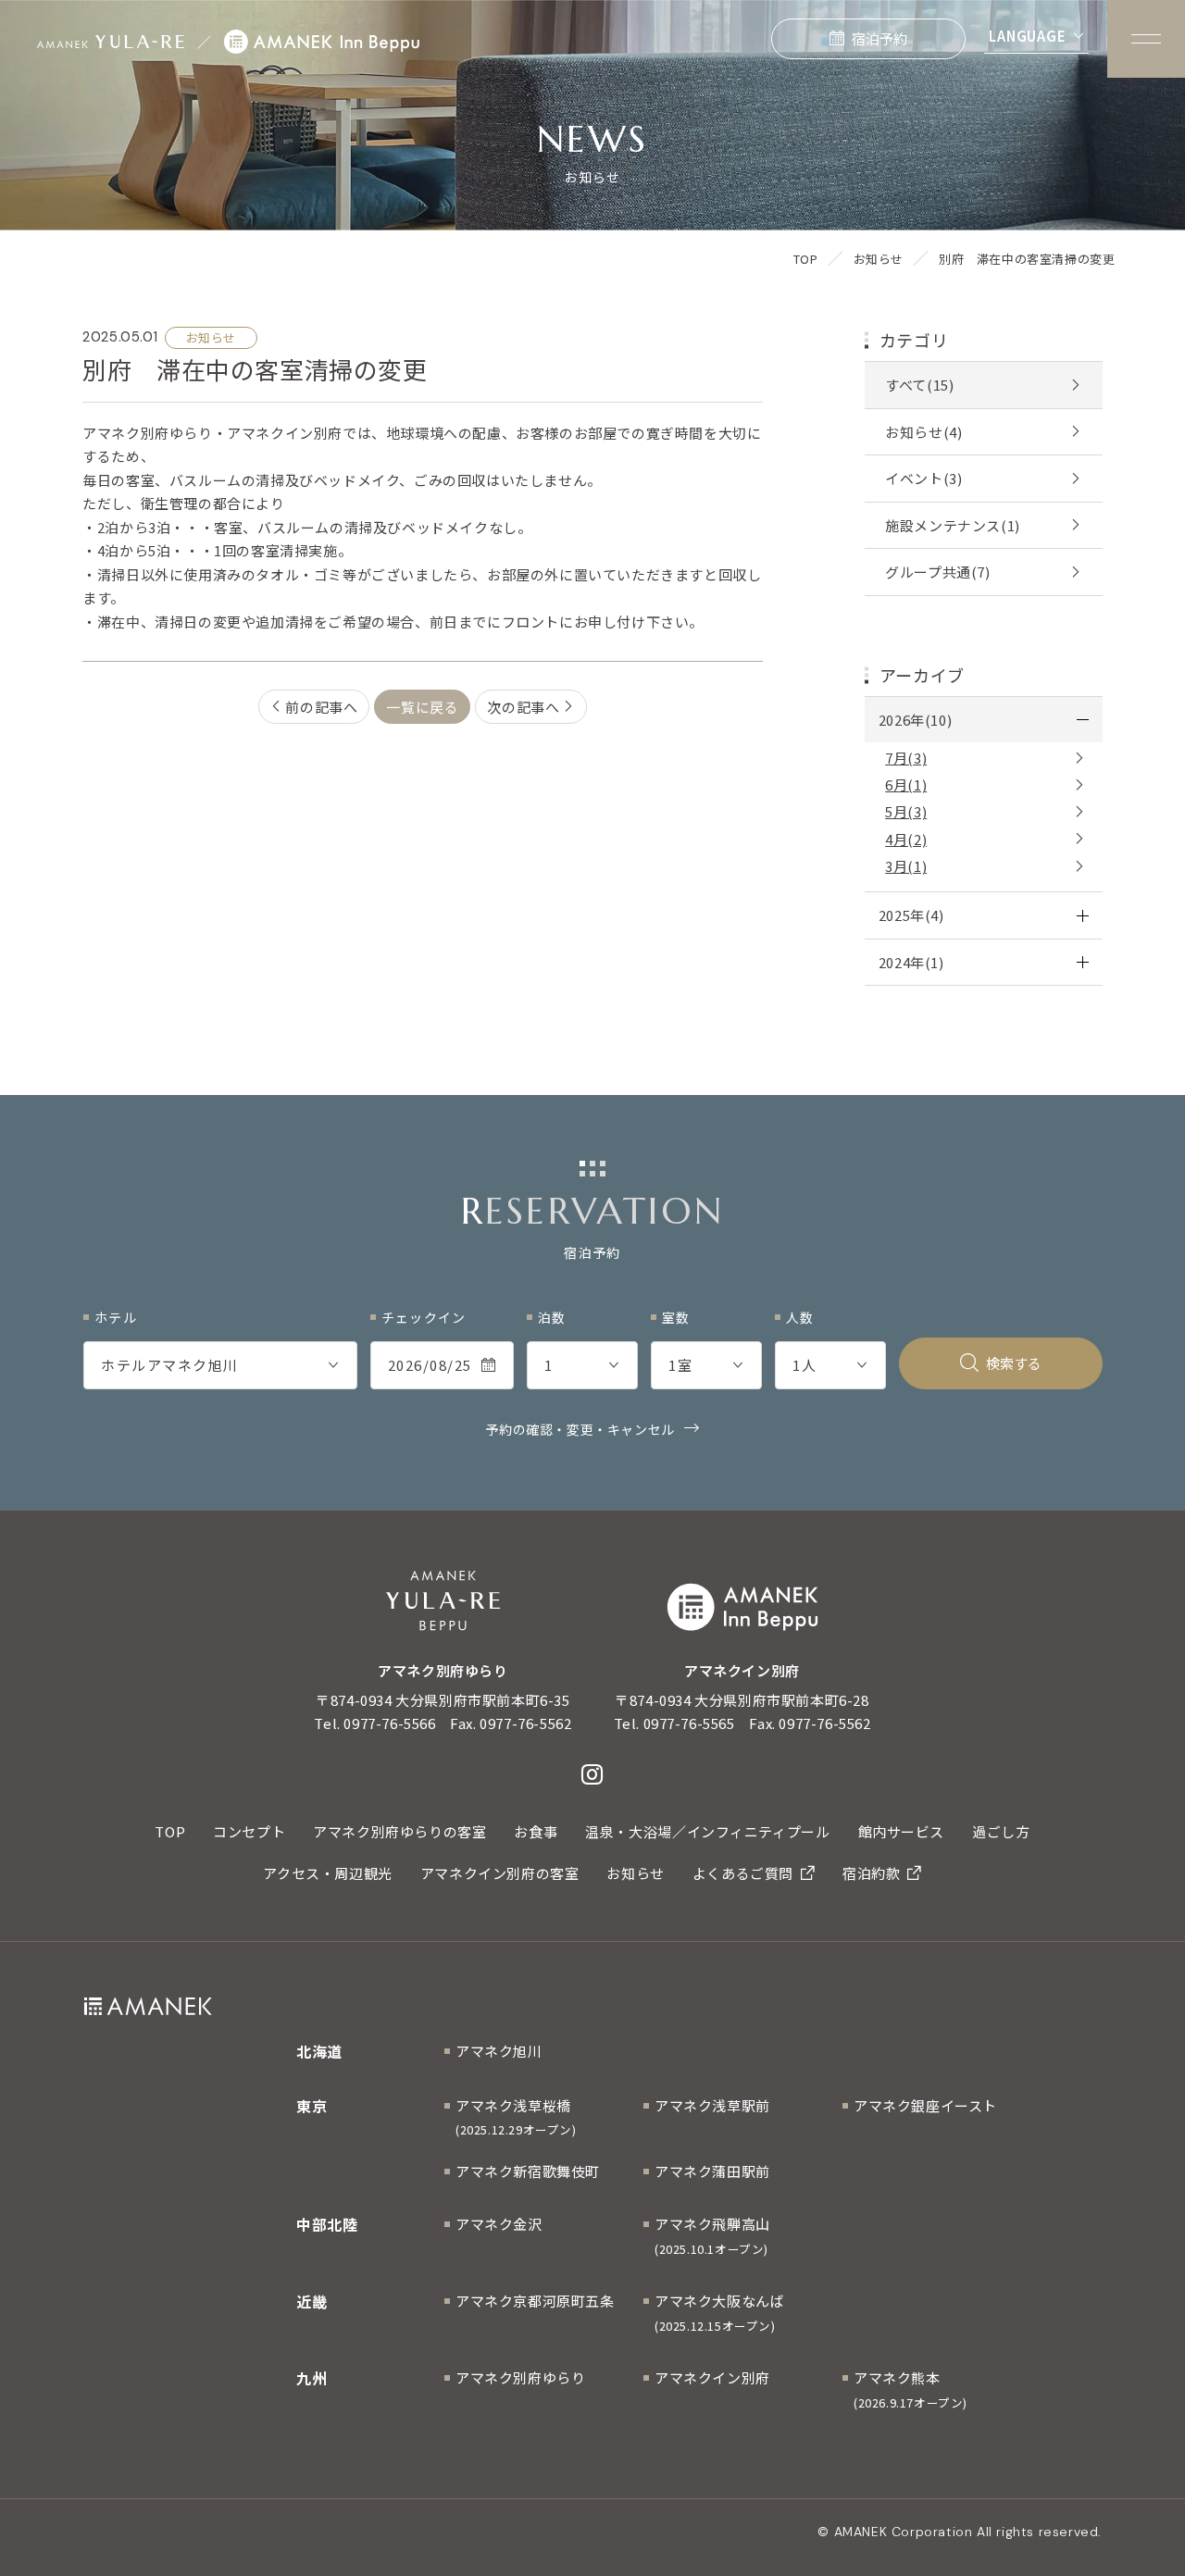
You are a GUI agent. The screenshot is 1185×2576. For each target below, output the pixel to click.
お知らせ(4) (923, 432)
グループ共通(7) (937, 572)
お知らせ (635, 1873)
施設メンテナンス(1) (953, 525)
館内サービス (902, 1831)
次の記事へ (523, 707)
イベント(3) (923, 478)
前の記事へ (321, 707)
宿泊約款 (871, 1873)
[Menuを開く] (1146, 39)
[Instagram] (592, 1774)
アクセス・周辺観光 (327, 1873)
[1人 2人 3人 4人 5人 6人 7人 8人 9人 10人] (830, 1365)
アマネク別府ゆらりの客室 (399, 1831)
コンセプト (249, 1831)
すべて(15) (919, 385)
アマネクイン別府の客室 (500, 1873)
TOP (170, 1831)
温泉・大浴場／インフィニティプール (707, 1831)
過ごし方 (1001, 1831)
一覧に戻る (422, 707)
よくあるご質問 (743, 1873)
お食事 (536, 1831)
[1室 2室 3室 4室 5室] (706, 1365)
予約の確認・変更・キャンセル (580, 1429)
